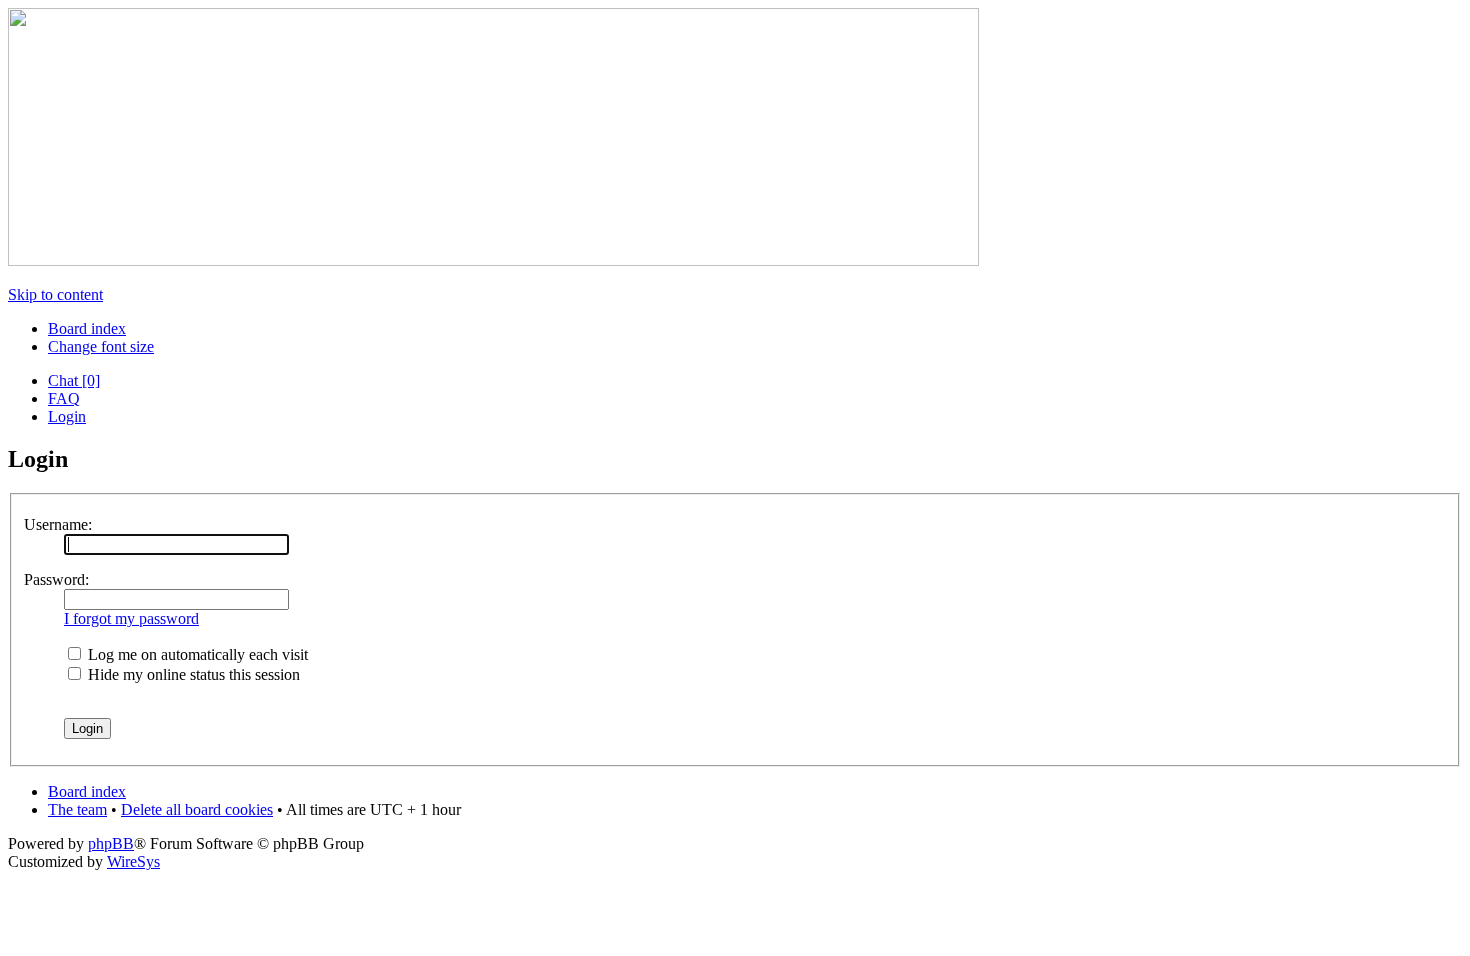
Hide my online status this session (192, 674)
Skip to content (55, 294)
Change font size (101, 346)
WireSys (133, 861)
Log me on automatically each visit (196, 654)
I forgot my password (131, 618)
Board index (87, 328)
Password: (56, 579)
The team (77, 809)
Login (67, 416)
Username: (58, 524)
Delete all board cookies (197, 809)
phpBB (111, 843)
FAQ (64, 398)
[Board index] (493, 260)
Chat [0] (74, 380)
